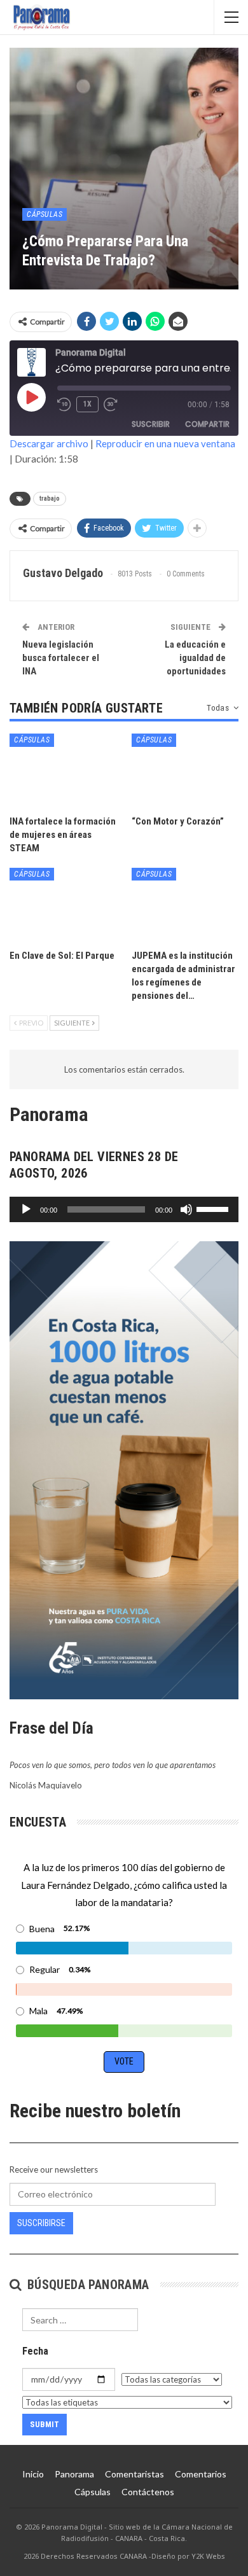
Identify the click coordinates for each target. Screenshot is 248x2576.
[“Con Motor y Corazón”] (185, 771)
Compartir (207, 424)
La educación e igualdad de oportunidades (195, 658)
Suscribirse (41, 2223)
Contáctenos (148, 2492)
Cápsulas (45, 214)
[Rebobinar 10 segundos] (64, 405)
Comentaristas (134, 2474)
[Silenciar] (186, 1209)
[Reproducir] (26, 1209)
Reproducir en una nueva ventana (165, 443)
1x (87, 404)
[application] (124, 1209)
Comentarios (201, 2474)
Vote (124, 2061)
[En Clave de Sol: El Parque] (63, 905)
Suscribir (151, 424)
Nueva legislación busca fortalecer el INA (61, 658)
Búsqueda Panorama (86, 2285)
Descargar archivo (49, 443)
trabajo (50, 498)
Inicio (33, 2474)
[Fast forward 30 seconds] (111, 405)
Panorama (74, 2474)
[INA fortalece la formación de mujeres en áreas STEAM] (63, 771)
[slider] (214, 1208)
